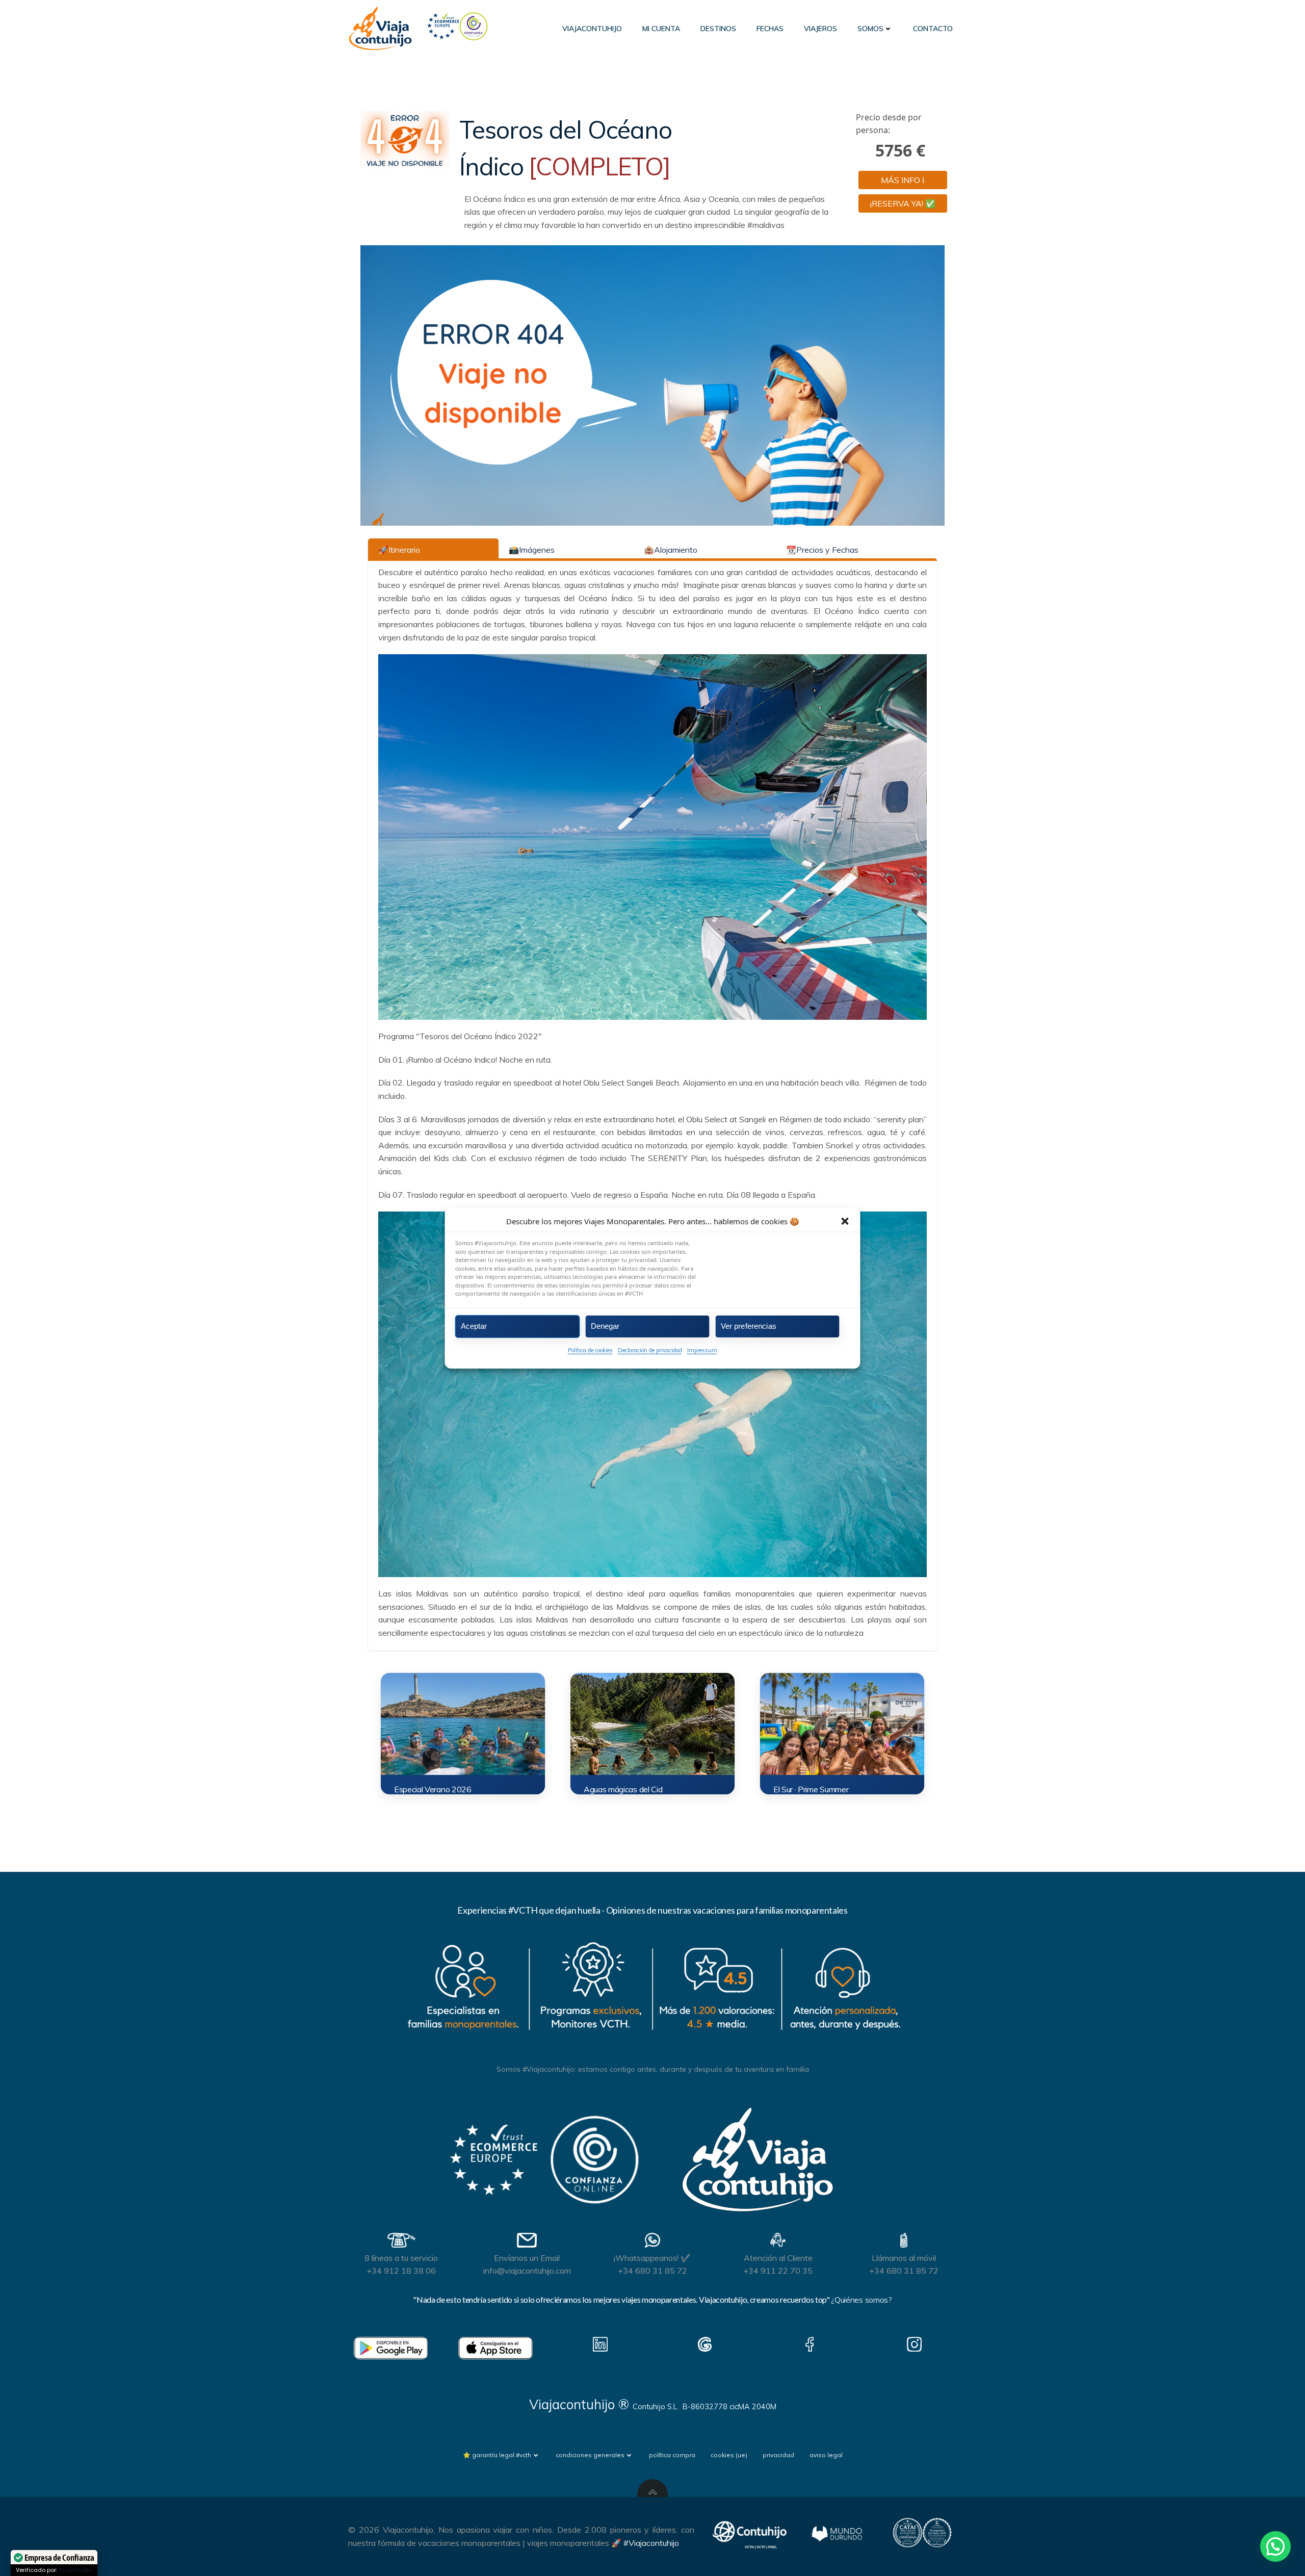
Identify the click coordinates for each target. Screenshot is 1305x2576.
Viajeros (820, 29)
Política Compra (672, 2455)
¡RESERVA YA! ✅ (903, 203)
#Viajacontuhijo (651, 2543)
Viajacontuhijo (592, 29)
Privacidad (778, 2455)
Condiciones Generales (590, 2455)
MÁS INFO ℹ (903, 180)
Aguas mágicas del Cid (623, 1789)
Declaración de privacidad (650, 1350)
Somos (870, 29)
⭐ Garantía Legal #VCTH (497, 2455)
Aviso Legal (826, 2455)
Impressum (702, 1350)
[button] (845, 1221)
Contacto (933, 29)
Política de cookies (590, 1350)
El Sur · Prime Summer (811, 1789)
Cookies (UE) (729, 2455)
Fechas (770, 29)
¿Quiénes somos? (861, 2300)
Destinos (718, 29)
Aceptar (474, 1326)
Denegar (605, 1326)
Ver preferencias (749, 1326)
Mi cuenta (661, 29)
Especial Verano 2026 (433, 1789)
